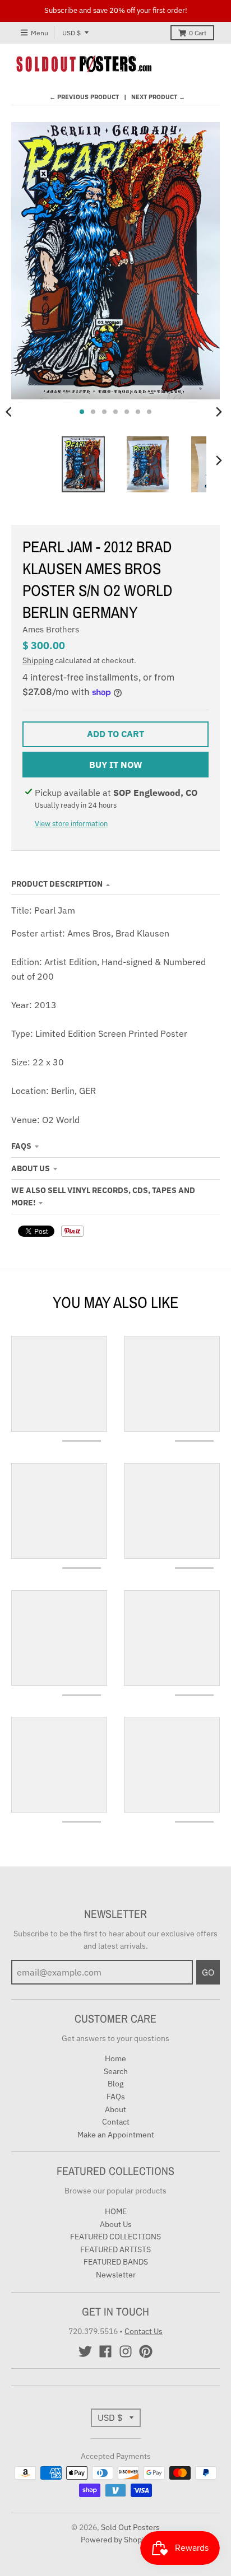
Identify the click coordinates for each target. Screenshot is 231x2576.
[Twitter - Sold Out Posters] (85, 2351)
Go (208, 1972)
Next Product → (158, 97)
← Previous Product (84, 97)
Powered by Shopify (116, 2540)
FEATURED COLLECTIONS (115, 2237)
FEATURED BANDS (116, 2262)
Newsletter (116, 2275)
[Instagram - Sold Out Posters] (126, 2351)
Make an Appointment (116, 2135)
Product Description (57, 884)
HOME (116, 2211)
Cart (198, 33)
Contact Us (144, 2331)
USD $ (71, 33)
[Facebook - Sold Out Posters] (105, 2351)
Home (115, 2058)
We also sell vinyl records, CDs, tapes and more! (103, 1196)
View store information (71, 824)
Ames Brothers (51, 629)
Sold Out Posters (130, 2527)
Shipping (38, 660)
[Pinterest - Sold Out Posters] (146, 2351)
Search (116, 2071)
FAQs (21, 1146)
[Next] (219, 412)
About (115, 2109)
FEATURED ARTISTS (115, 2249)
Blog (115, 2084)
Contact (116, 2122)
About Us (31, 1168)
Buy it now (116, 765)
